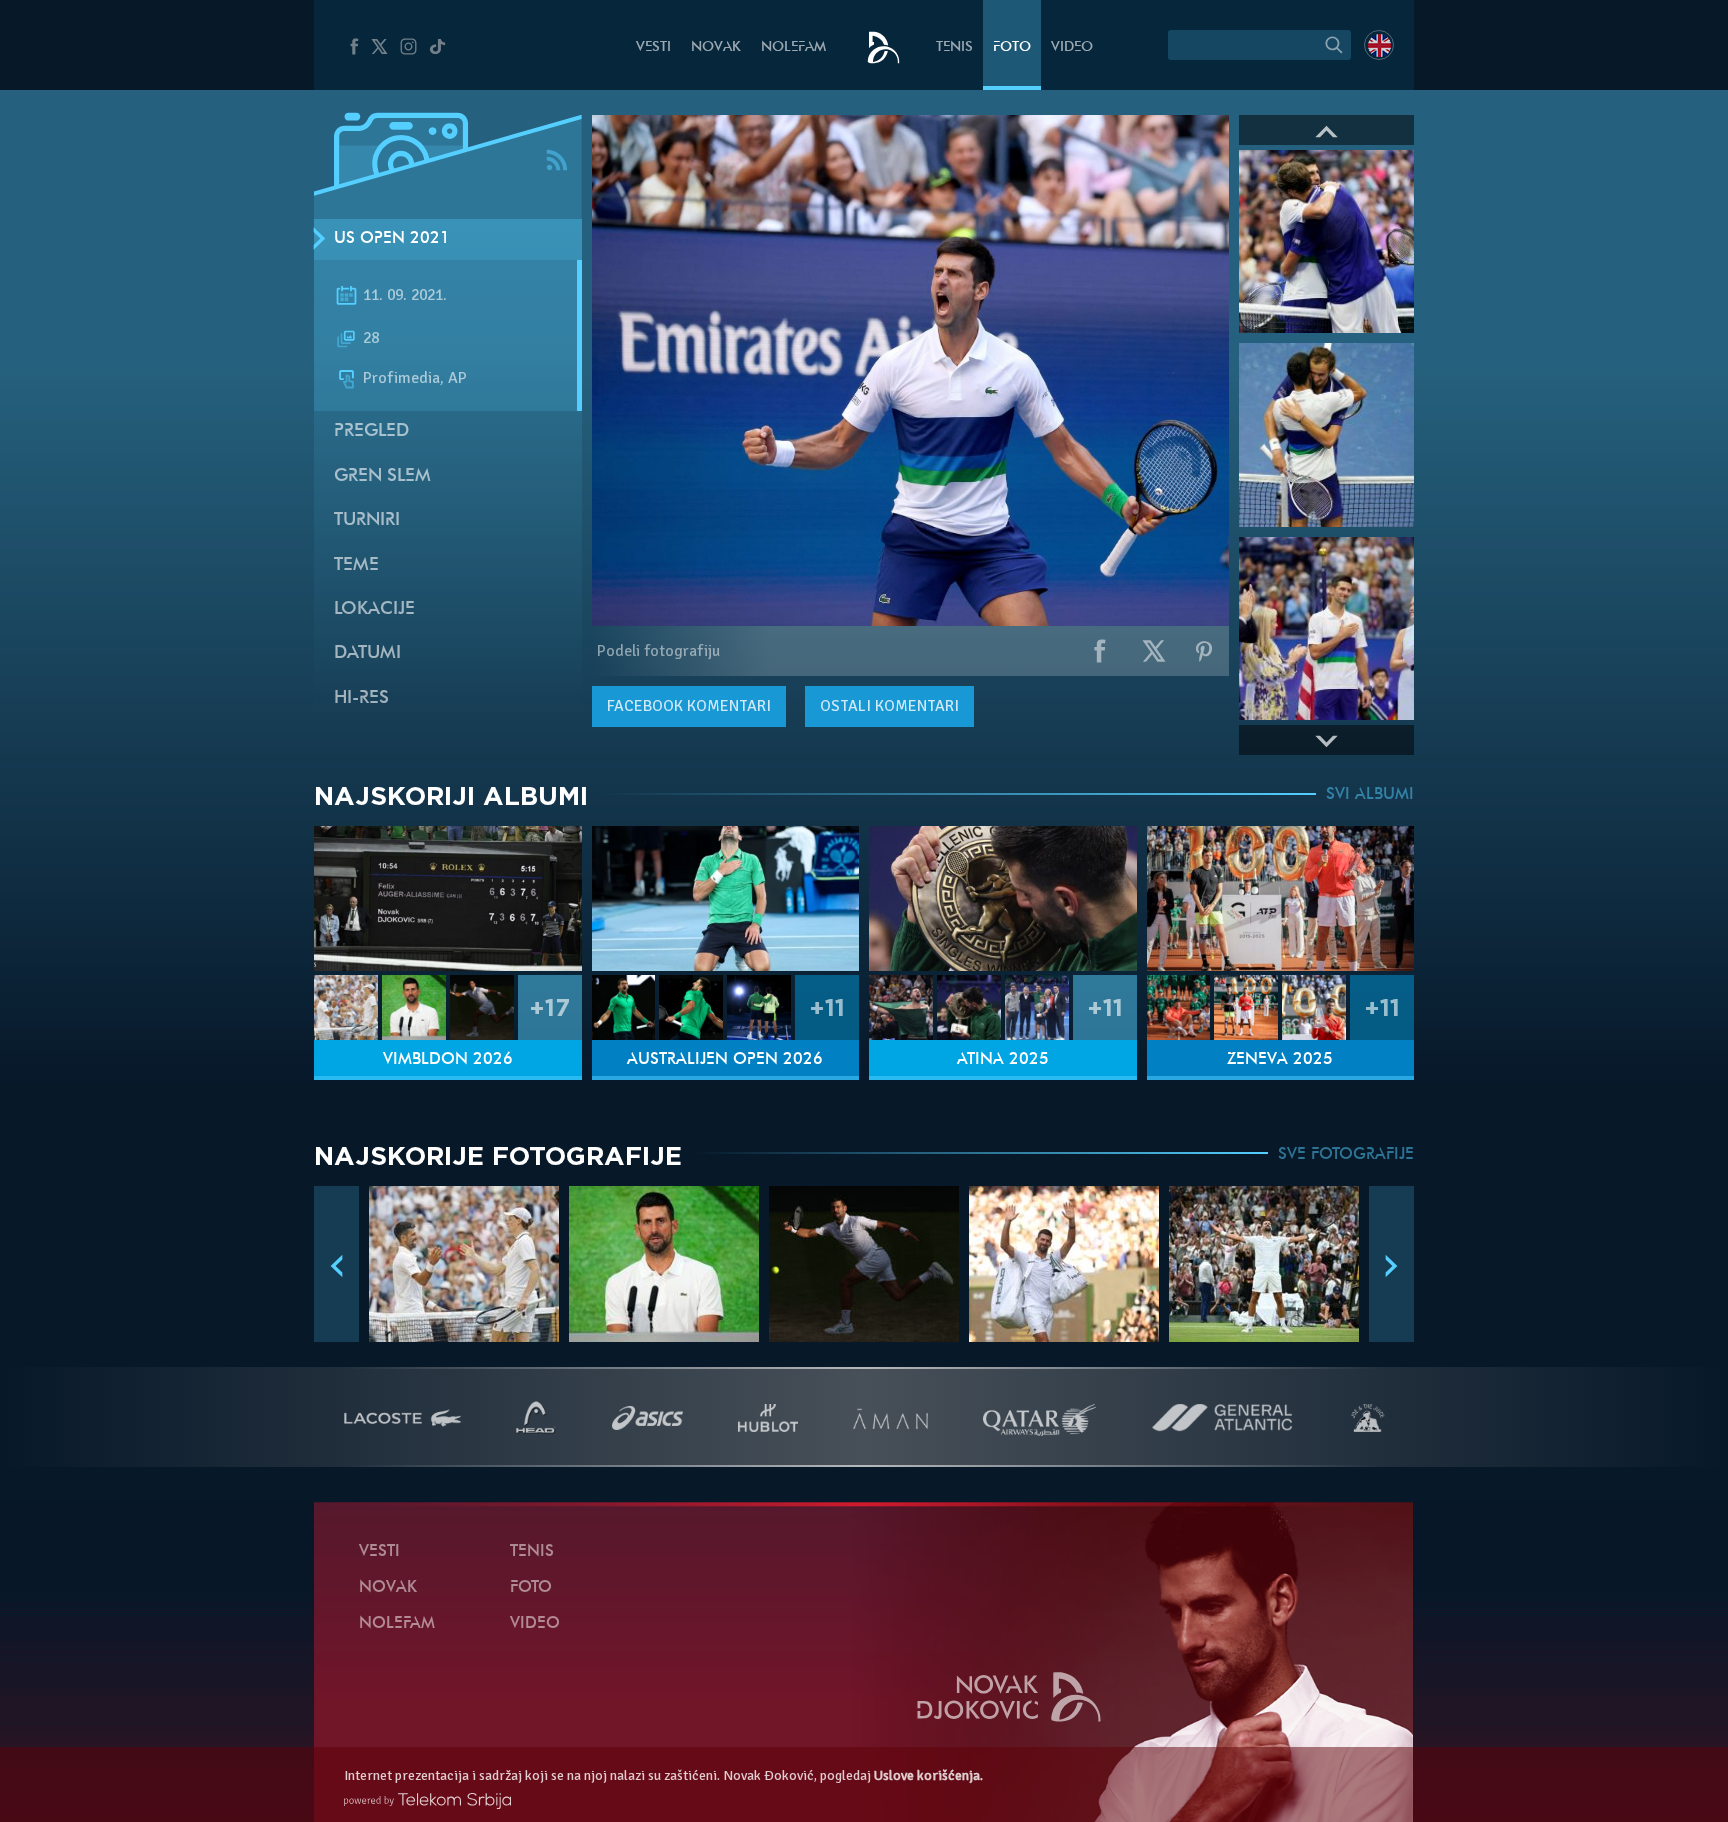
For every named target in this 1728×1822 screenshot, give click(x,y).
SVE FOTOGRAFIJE (1346, 1155)
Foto (1012, 47)
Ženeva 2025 (1280, 1060)
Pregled (371, 431)
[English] (1379, 45)
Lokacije (374, 609)
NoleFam (793, 47)
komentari (689, 706)
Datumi (367, 653)
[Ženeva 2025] (1281, 898)
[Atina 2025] (1003, 898)
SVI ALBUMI (1370, 795)
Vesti (653, 47)
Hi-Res (361, 698)
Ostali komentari (889, 706)
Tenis (954, 47)
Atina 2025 (1003, 1060)
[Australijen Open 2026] (726, 898)
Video (1072, 47)
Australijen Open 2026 (725, 1060)
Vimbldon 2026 (448, 1060)
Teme (356, 565)
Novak (716, 47)
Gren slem (382, 476)
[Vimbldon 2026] (448, 898)
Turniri (367, 520)
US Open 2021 (392, 239)
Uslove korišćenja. (928, 1775)
